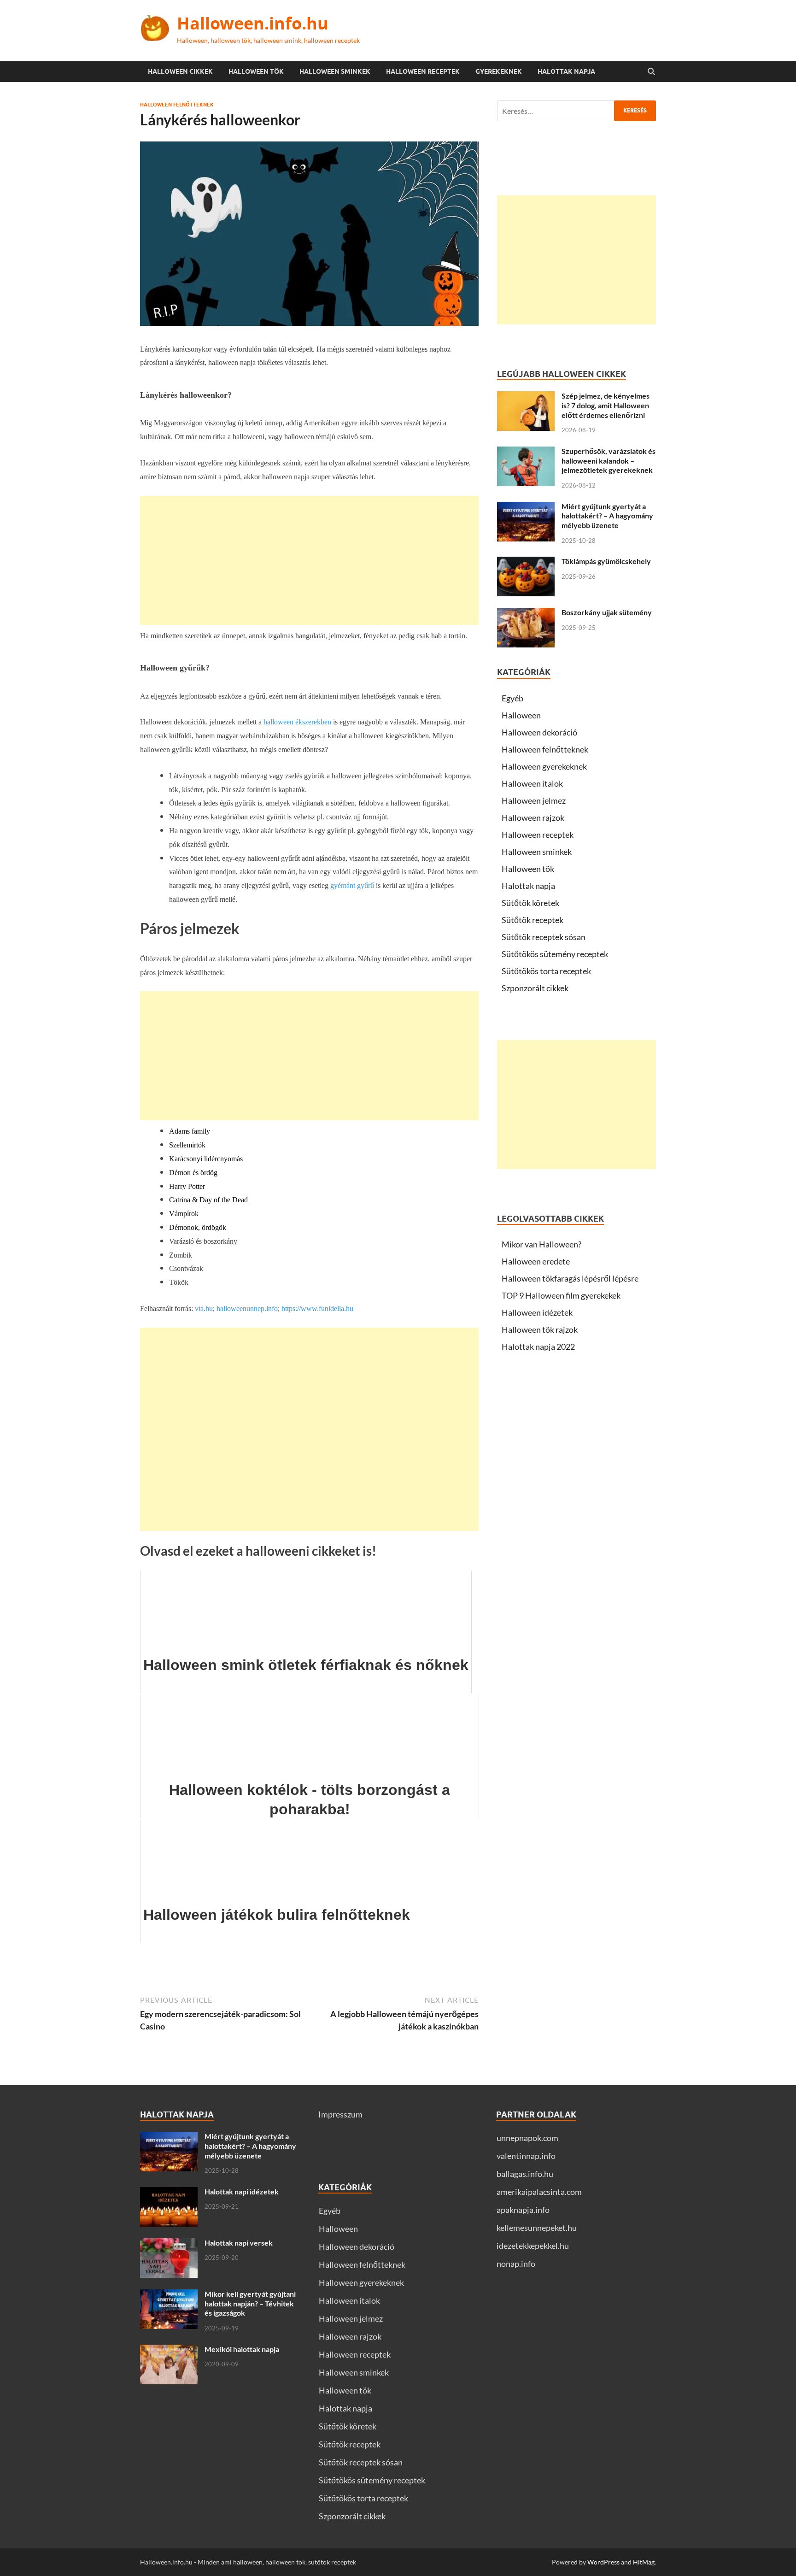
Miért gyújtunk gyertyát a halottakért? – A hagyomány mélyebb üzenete (607, 516)
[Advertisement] (309, 560)
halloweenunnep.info (247, 1309)
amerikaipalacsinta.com (539, 2192)
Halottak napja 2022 (538, 1347)
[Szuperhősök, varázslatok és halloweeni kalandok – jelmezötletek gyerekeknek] (526, 453)
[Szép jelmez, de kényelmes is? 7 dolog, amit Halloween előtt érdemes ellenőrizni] (526, 397)
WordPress (603, 2562)
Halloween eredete (536, 1261)
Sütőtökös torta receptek (546, 971)
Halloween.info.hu (253, 23)
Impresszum (340, 2114)
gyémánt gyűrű (352, 885)
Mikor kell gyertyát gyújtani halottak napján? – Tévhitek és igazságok (250, 2303)
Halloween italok (532, 783)
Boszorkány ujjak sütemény (607, 612)
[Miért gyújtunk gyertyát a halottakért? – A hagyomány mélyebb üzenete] (526, 508)
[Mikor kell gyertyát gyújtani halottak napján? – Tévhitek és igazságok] (169, 2295)
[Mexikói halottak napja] (169, 2351)
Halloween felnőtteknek (177, 105)
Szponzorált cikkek (535, 988)
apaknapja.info (523, 2210)
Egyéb (512, 698)
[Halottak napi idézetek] (169, 2193)
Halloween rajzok (533, 817)
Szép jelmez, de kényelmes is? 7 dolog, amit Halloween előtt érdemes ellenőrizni (606, 405)
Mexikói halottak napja (242, 2349)
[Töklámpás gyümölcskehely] (526, 563)
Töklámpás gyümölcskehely (606, 561)
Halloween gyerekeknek (544, 766)
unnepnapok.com (527, 2138)
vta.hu (204, 1309)
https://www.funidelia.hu (317, 1309)
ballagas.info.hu (525, 2174)
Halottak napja (566, 71)
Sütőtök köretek (530, 903)
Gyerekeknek (499, 71)
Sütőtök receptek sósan (544, 937)
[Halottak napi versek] (169, 2244)
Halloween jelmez (534, 800)
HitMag (644, 2562)
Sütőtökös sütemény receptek (555, 954)
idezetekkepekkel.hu (533, 2246)
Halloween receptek (423, 71)
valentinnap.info (526, 2156)
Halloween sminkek (335, 71)
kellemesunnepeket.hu (537, 2228)
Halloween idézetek (537, 1312)
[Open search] (651, 72)
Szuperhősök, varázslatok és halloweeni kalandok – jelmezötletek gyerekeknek (609, 461)
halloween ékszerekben (297, 722)
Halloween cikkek (180, 71)
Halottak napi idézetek (242, 2191)
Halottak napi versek (239, 2243)
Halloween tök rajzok (540, 1329)
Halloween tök (256, 71)
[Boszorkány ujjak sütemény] (526, 614)
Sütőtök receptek (533, 920)
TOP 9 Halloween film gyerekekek (561, 1295)
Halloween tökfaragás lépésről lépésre (570, 1278)
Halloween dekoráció (539, 732)
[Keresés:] (577, 111)
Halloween (521, 715)
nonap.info (516, 2264)
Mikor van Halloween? (541, 1244)
